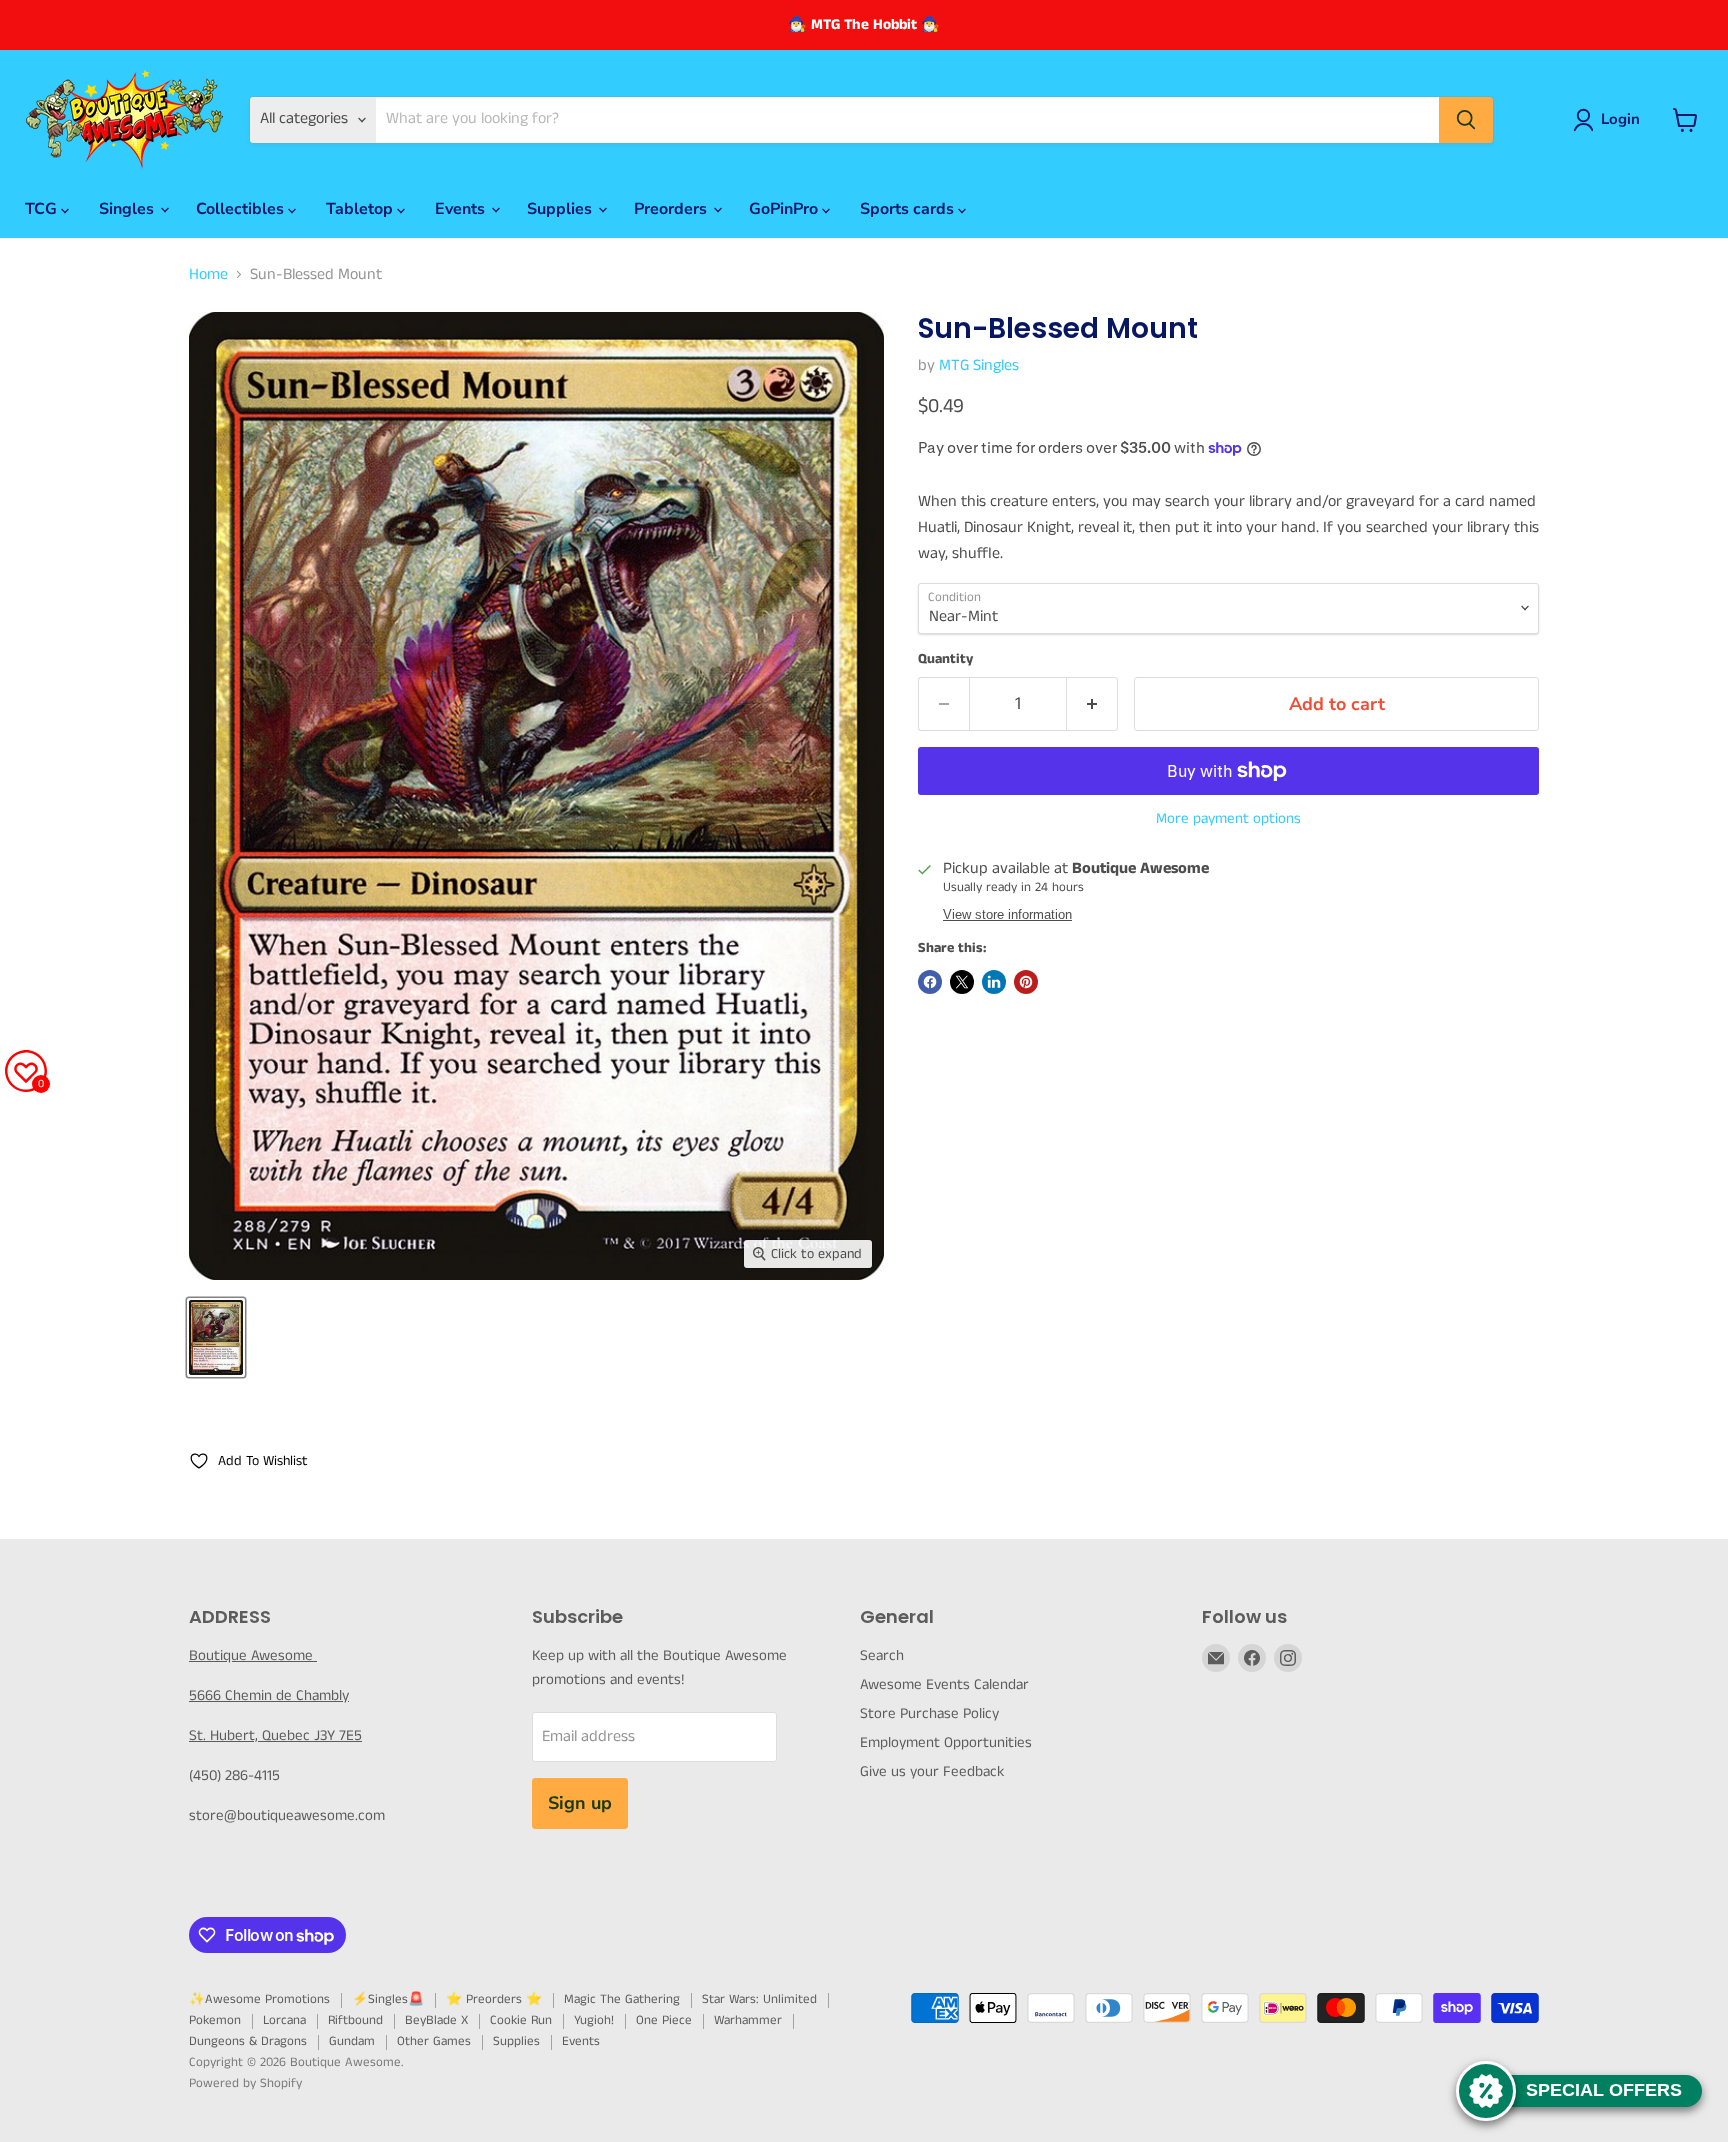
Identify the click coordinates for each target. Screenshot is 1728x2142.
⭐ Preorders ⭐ (494, 1999)
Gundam (352, 2041)
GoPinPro (785, 209)
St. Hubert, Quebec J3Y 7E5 (275, 1735)
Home (208, 275)
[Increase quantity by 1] (1092, 704)
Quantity (945, 659)
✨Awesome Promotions (259, 1999)
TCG (43, 209)
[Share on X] (962, 982)
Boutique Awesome (253, 1655)
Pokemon (215, 2020)
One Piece (664, 2020)
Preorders (672, 209)
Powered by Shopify (245, 2083)
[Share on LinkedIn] (994, 982)
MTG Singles (979, 365)
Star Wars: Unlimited (759, 1999)
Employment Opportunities (946, 1742)
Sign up (580, 1803)
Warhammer (748, 2020)
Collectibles (242, 209)
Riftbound (355, 2020)
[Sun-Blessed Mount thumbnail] (216, 1337)
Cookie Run (521, 2020)
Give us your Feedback (932, 1771)
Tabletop (361, 209)
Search (882, 1655)
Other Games (434, 2041)
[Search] (1466, 120)
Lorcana (284, 2020)
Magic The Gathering (622, 1999)
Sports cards (909, 209)
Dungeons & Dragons (248, 2041)
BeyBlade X (436, 2020)
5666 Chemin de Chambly (269, 1695)
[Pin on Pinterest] (1026, 982)
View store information (1007, 915)
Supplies (561, 209)
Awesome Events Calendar (944, 1684)
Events (462, 209)
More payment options (1228, 818)
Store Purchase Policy (929, 1713)
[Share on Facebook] (930, 982)
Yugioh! (594, 2020)
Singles (128, 209)
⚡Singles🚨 (388, 1999)
